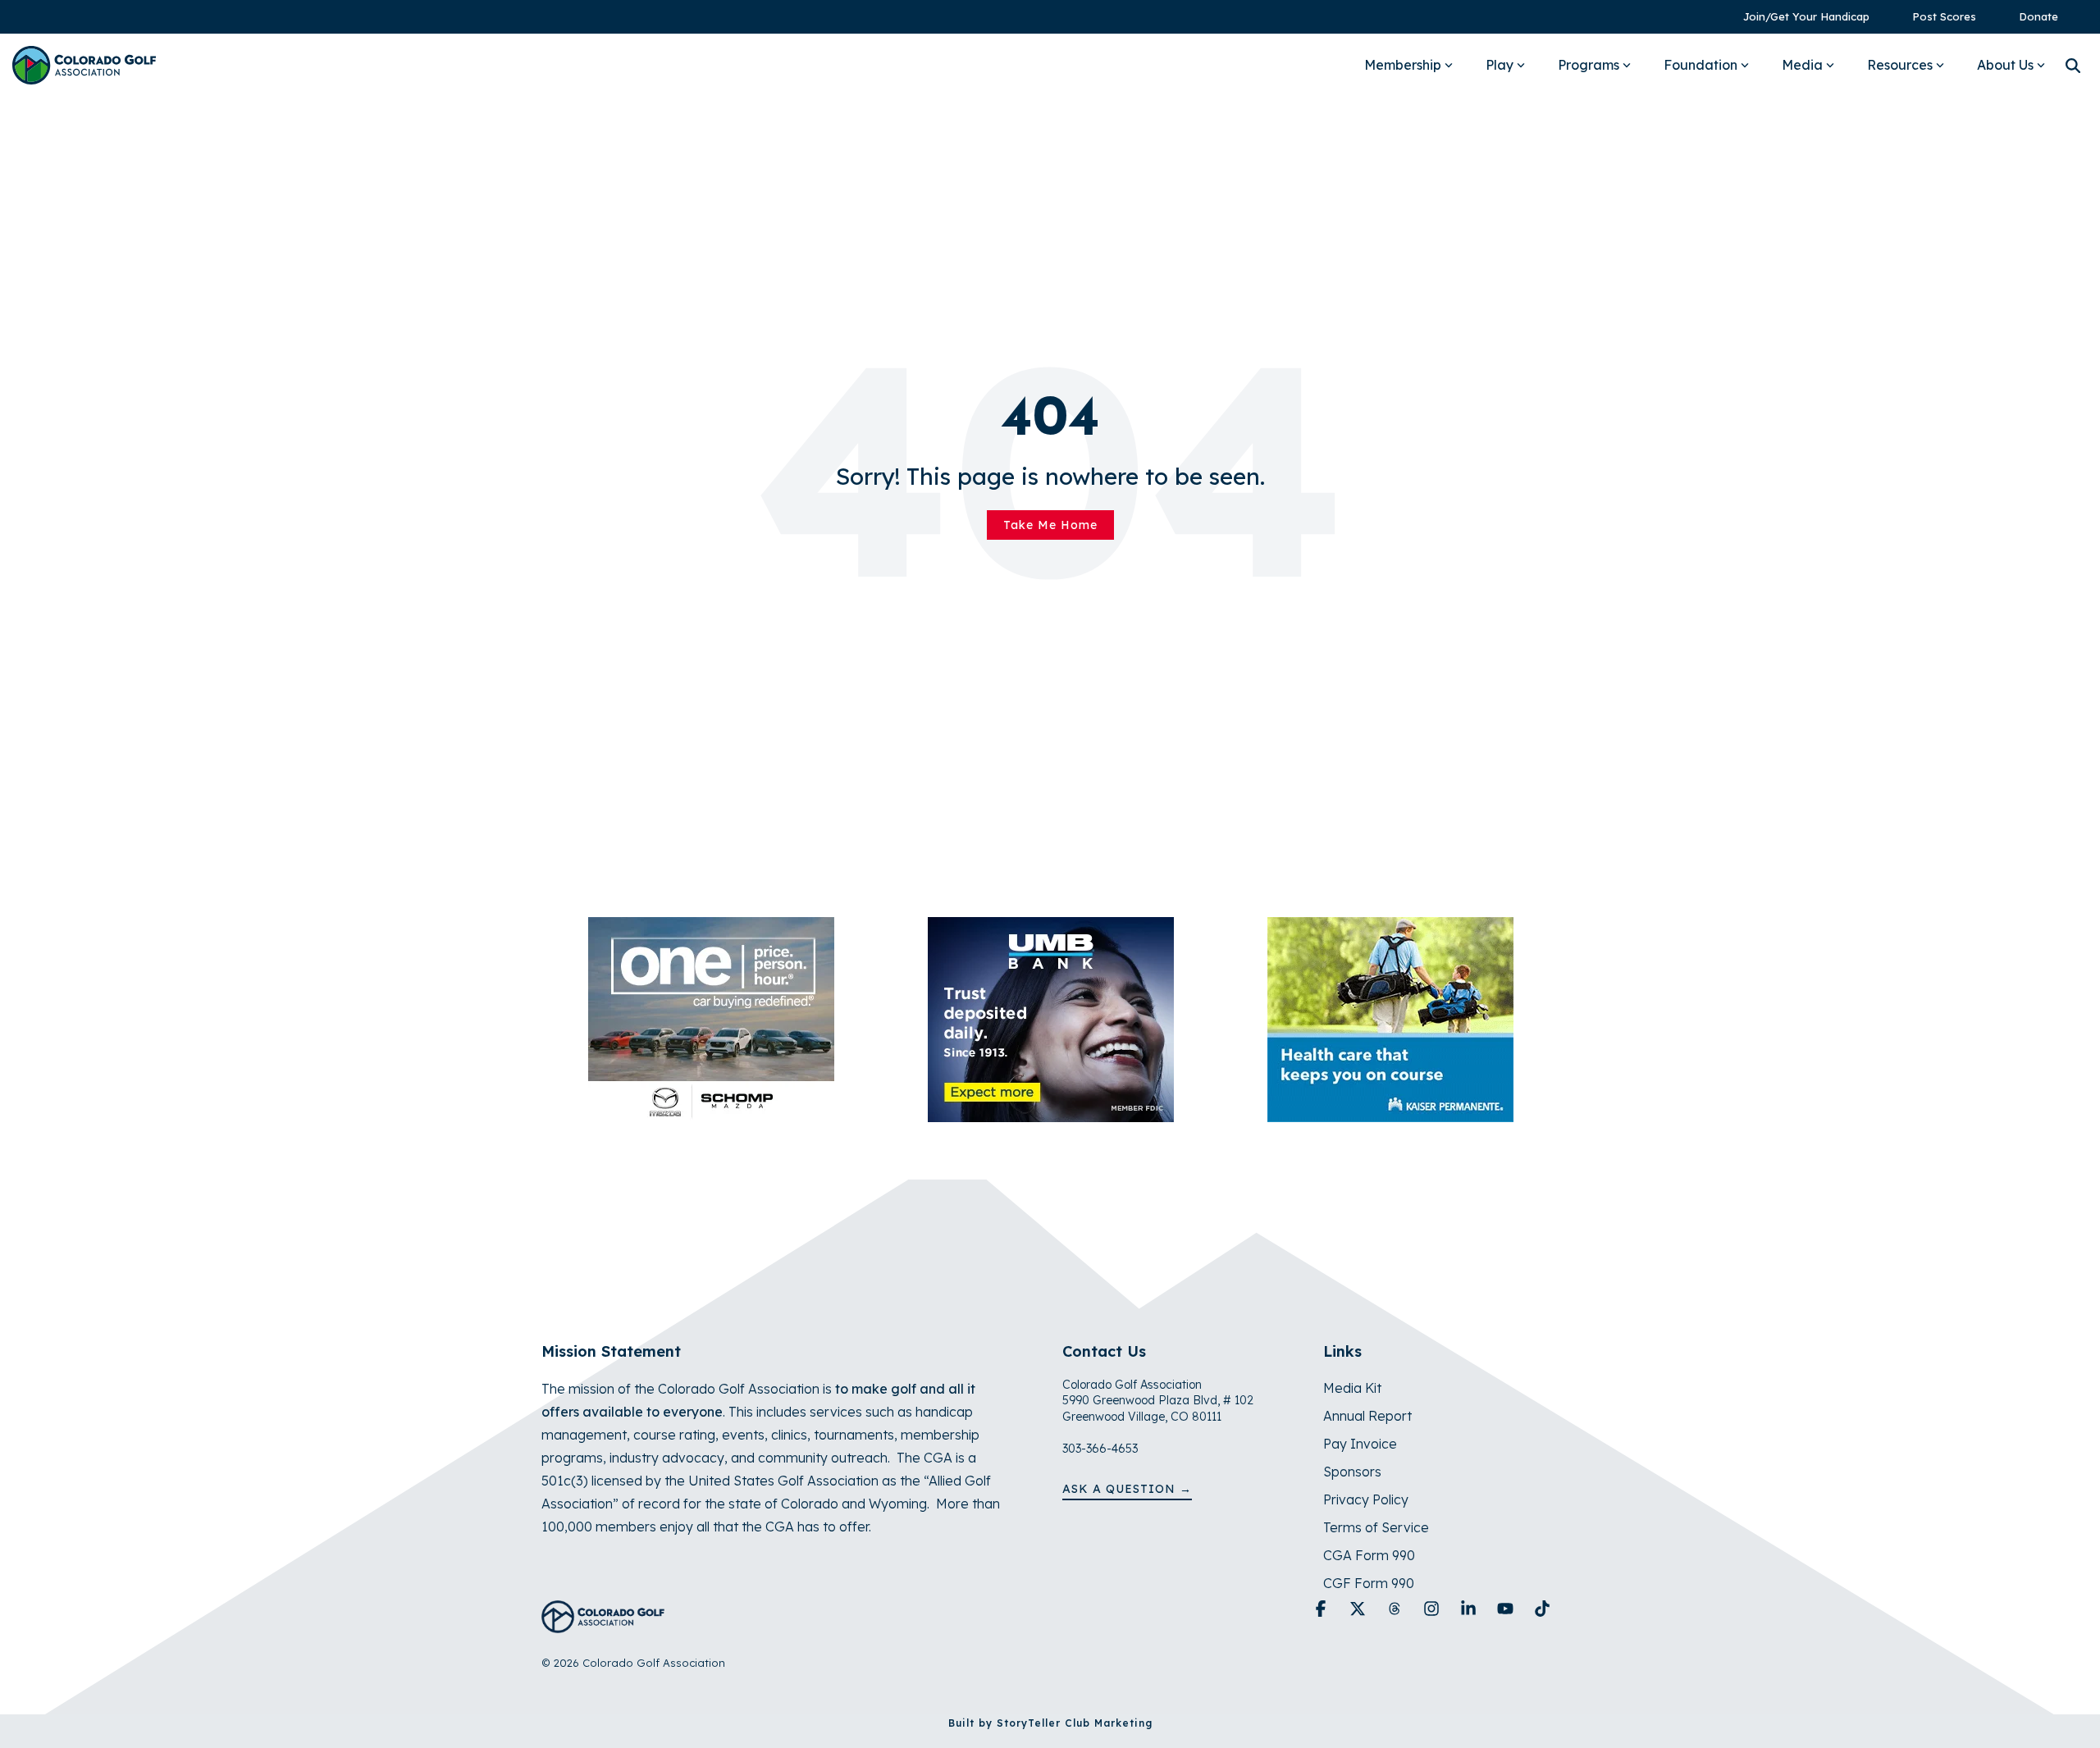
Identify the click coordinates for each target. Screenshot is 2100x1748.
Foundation (1701, 65)
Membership (1403, 65)
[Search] (2073, 65)
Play (1500, 65)
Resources (1900, 65)
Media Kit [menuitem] (1352, 1388)
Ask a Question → (1127, 1489)
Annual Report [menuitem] (1367, 1416)
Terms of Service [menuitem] (1376, 1527)
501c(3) (565, 1481)
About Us (2005, 65)
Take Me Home (1050, 525)
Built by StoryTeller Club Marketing (1050, 1723)
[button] (1323, 1609)
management (584, 1435)
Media (1802, 65)
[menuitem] (1798, 17)
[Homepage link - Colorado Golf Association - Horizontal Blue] (603, 1624)
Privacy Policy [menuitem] (1366, 1499)
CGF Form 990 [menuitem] (1369, 1583)
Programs (1589, 65)
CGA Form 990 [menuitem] (1369, 1555)
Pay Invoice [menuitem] (1360, 1444)
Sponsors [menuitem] (1352, 1472)
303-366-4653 (1100, 1449)
